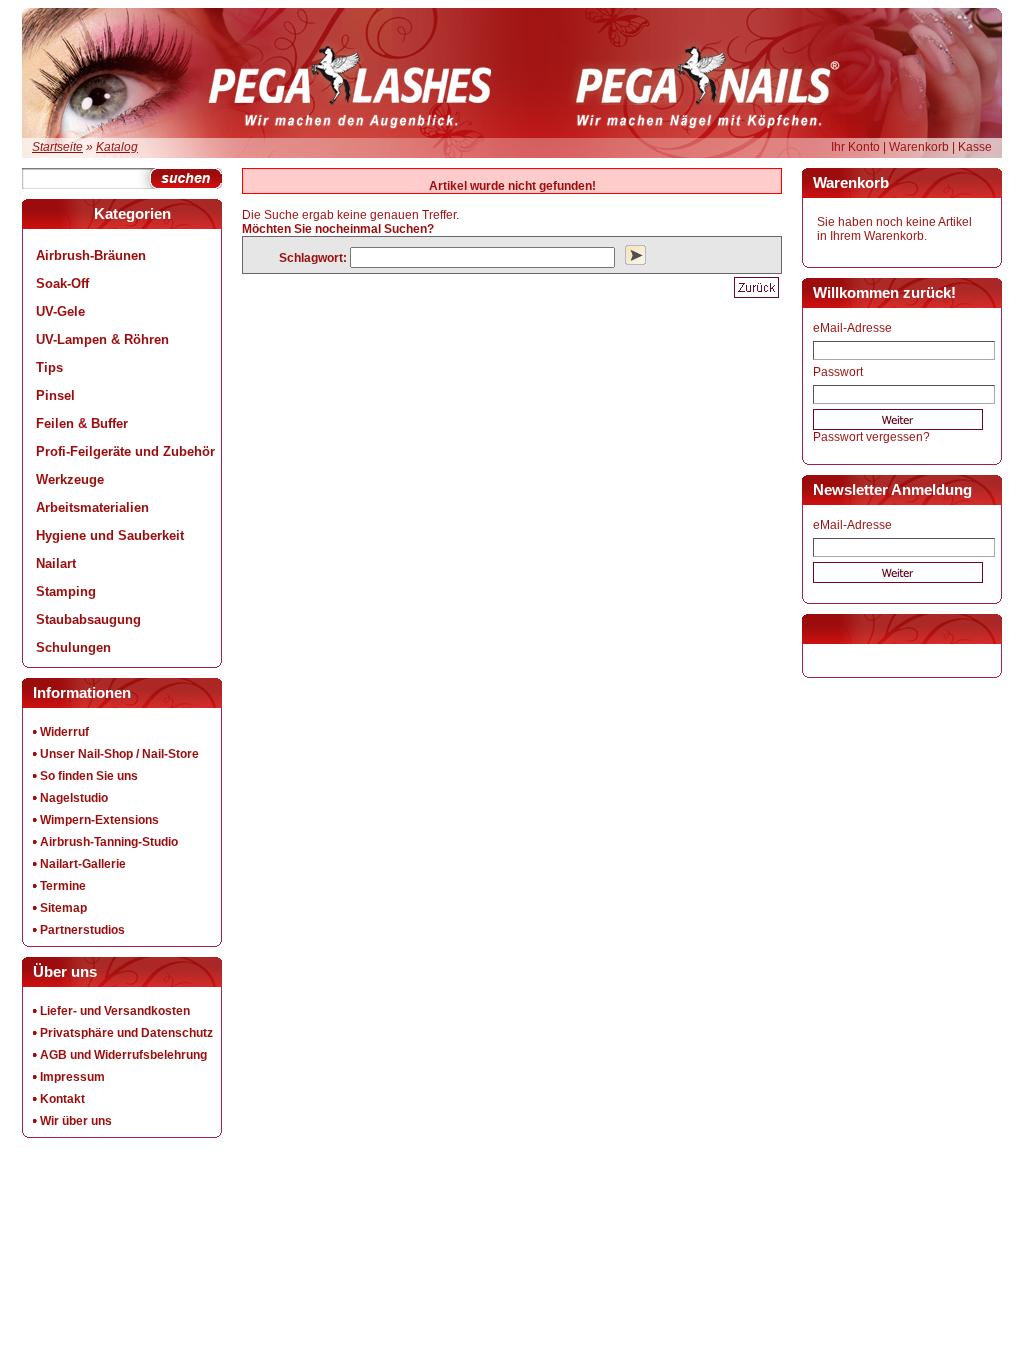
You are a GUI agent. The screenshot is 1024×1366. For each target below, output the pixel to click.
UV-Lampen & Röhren (102, 339)
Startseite (57, 147)
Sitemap (63, 908)
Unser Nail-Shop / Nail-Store (119, 754)
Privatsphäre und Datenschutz (126, 1033)
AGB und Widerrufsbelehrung (123, 1055)
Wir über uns (76, 1121)
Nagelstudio (74, 798)
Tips (49, 367)
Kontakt (62, 1099)
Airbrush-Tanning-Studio (109, 842)
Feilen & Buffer (82, 423)
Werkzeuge (70, 479)
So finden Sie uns (89, 776)
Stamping (66, 591)
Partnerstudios (82, 930)
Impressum (72, 1077)
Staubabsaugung (88, 619)
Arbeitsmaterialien (92, 507)
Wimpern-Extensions (99, 820)
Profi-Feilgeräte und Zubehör (125, 451)
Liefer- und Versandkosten (115, 1011)
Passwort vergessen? (871, 437)
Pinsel (55, 395)
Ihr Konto (855, 147)
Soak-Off (62, 283)
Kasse (975, 147)
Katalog (117, 147)
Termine (63, 886)
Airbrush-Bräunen (91, 255)
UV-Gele (60, 311)
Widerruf (64, 732)
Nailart (56, 563)
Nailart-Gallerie (83, 864)
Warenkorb (919, 147)
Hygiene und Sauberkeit (110, 535)
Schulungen (73, 647)
